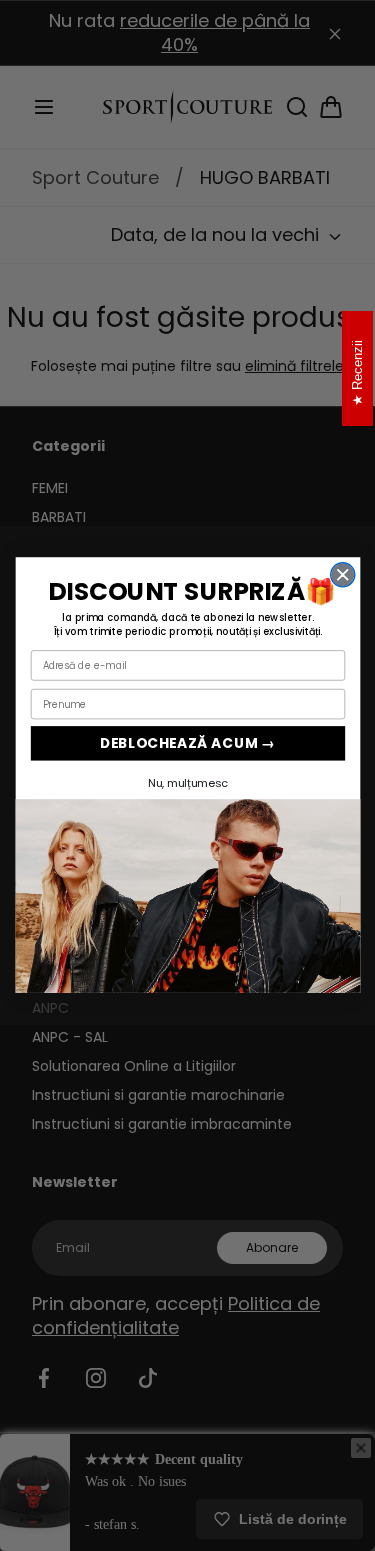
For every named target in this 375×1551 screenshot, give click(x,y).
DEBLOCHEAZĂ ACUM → (187, 743)
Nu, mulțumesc (187, 783)
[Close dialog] (342, 575)
